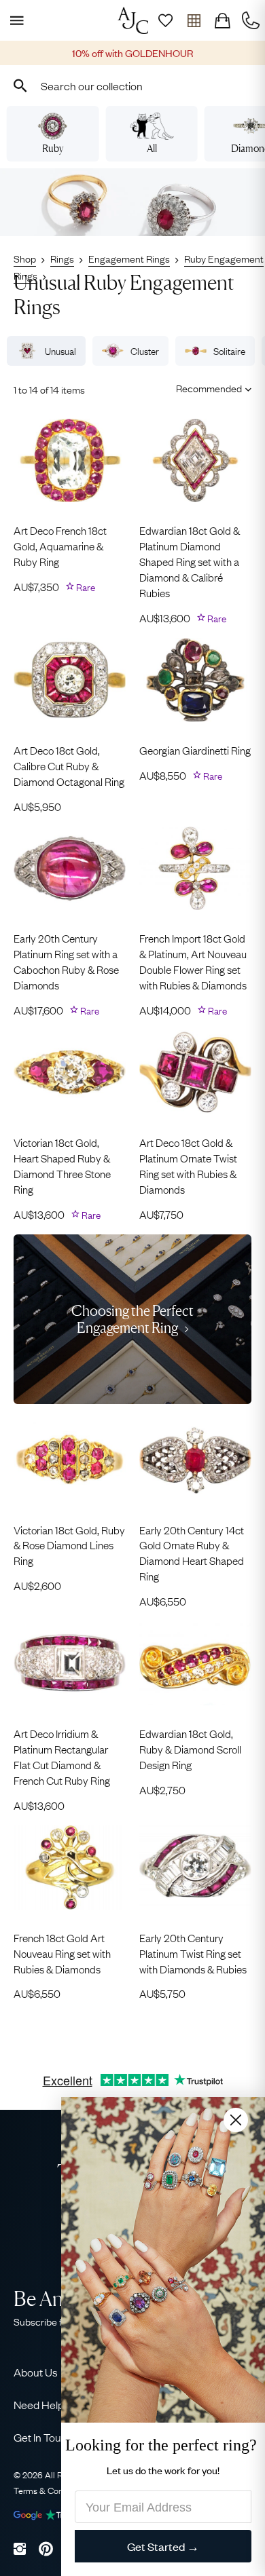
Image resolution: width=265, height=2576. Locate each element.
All (152, 148)
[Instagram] (20, 2549)
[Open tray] (194, 20)
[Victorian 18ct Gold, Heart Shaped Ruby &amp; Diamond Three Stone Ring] (70, 1072)
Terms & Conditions (51, 2490)
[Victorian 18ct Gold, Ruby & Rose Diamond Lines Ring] (70, 1460)
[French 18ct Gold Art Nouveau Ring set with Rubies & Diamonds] (70, 1868)
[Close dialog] (236, 2119)
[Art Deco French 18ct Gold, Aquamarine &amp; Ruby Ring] (70, 461)
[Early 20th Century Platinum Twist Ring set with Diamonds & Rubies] (195, 1868)
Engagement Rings (129, 258)
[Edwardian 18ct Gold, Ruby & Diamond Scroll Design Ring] (195, 1663)
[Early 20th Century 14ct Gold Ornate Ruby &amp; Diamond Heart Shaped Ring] (195, 1460)
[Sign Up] (165, 20)
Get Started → (163, 2546)
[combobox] (132, 86)
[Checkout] (222, 20)
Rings (62, 258)
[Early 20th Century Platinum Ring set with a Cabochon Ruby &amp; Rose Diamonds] (70, 869)
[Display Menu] (14, 20)
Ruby (53, 148)
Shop (25, 258)
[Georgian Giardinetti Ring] (195, 680)
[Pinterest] (46, 2549)
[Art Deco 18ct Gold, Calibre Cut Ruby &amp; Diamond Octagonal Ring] (70, 680)
